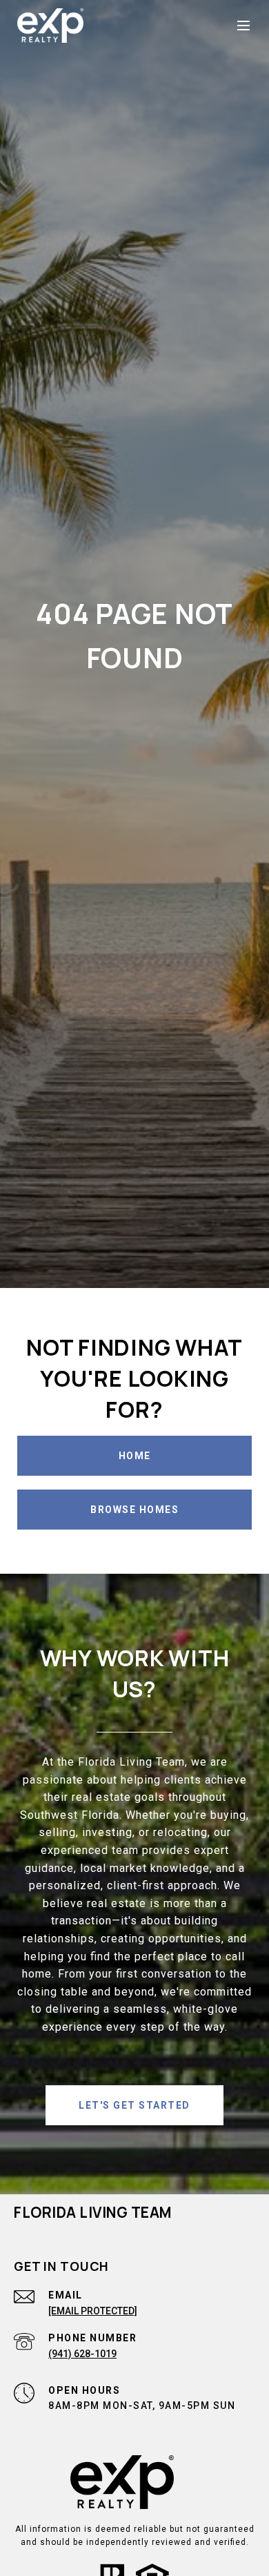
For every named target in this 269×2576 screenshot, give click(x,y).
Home (135, 1456)
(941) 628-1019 (82, 2354)
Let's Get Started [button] (134, 2105)
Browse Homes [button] (134, 1510)
